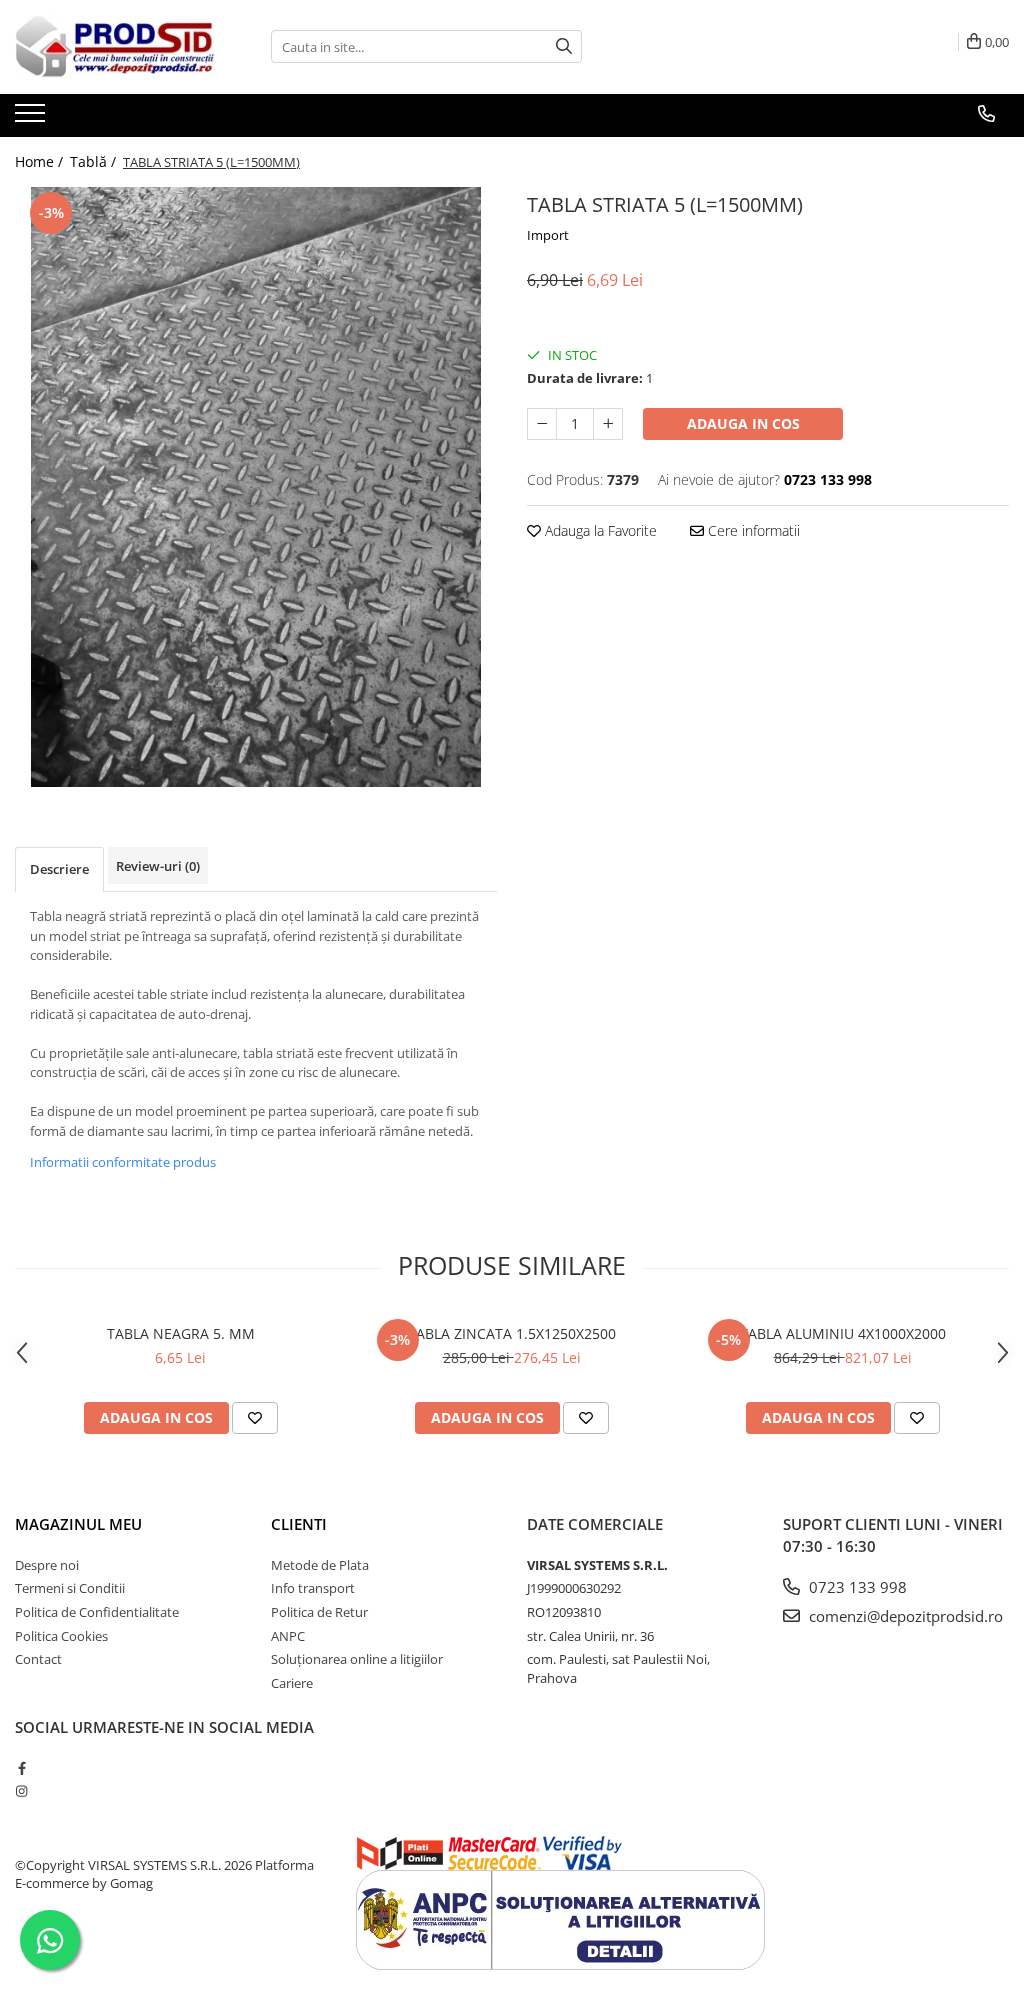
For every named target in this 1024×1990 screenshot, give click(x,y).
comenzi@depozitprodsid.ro (904, 1616)
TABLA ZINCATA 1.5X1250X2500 (512, 1333)
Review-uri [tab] (158, 866)
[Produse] (32, 119)
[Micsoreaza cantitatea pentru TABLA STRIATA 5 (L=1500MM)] (542, 424)
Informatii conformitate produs (123, 1162)
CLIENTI (299, 1524)
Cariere (292, 1683)
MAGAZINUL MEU (78, 1524)
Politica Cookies (61, 1636)
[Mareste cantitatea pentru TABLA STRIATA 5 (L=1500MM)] (608, 424)
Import (548, 235)
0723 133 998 (856, 1587)
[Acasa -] (115, 47)
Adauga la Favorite (599, 530)
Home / (41, 161)
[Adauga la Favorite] (255, 1418)
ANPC (288, 1636)
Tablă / (95, 161)
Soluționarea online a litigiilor (357, 1659)
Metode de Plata (320, 1565)
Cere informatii (752, 530)
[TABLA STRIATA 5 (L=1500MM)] (256, 487)
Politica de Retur (319, 1612)
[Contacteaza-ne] (986, 114)
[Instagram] (21, 1791)
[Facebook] (21, 1768)
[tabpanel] (256, 487)
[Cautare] (564, 46)
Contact (38, 1659)
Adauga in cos (743, 423)
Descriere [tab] (59, 869)
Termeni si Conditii (70, 1588)
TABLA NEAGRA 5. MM (181, 1333)
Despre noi (47, 1565)
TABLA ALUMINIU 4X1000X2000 (843, 1333)
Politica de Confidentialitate (97, 1612)
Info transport (313, 1588)
